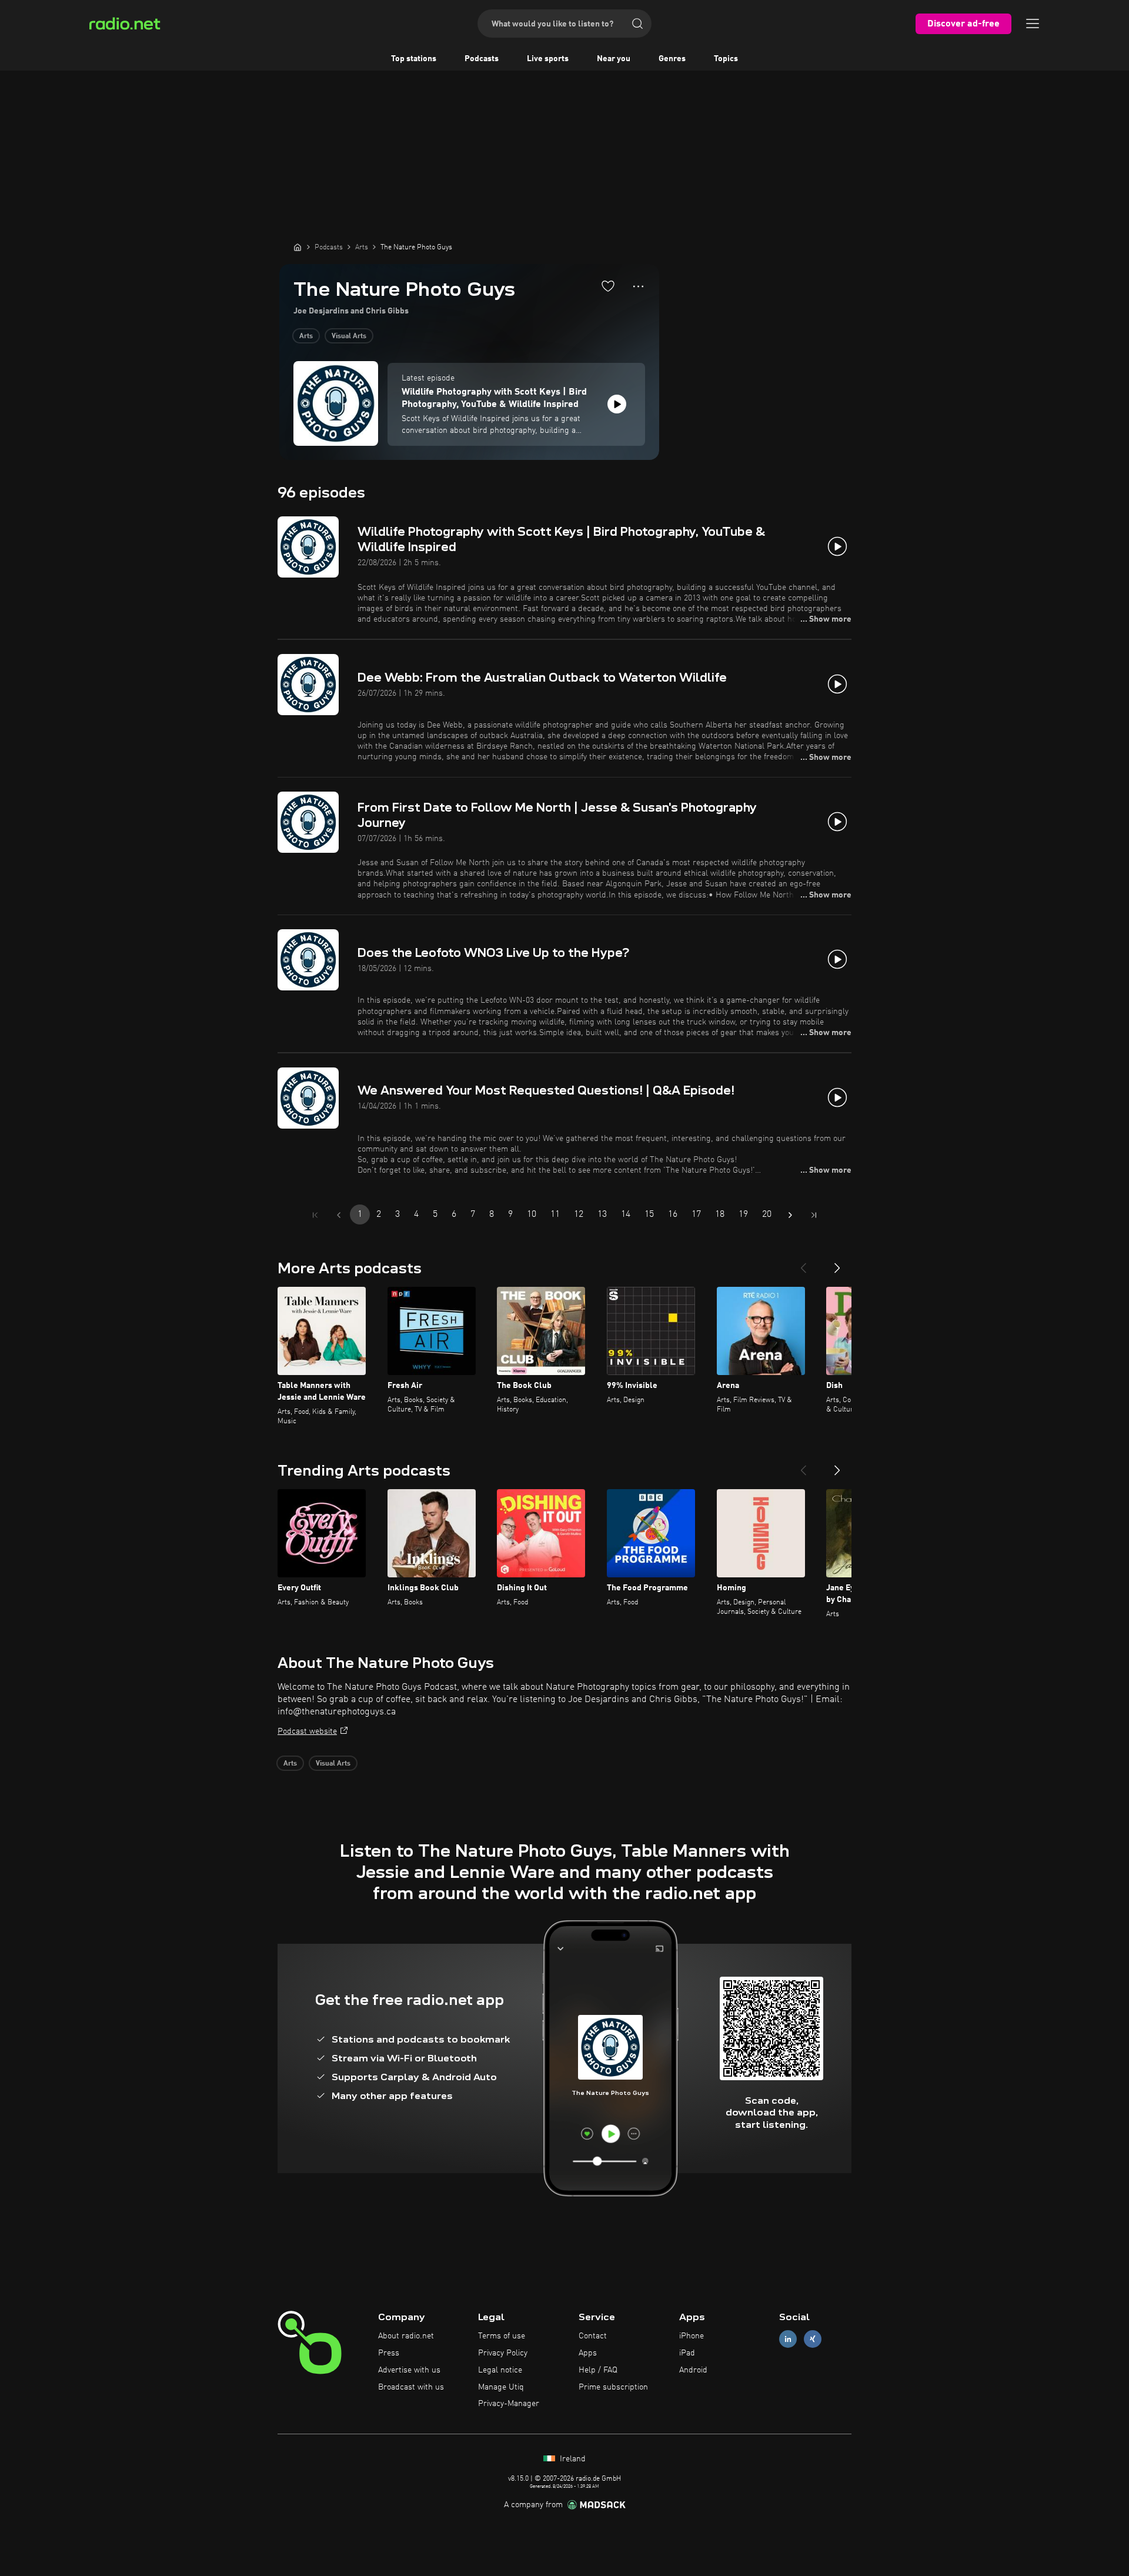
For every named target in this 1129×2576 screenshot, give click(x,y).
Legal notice (500, 2370)
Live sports (548, 59)
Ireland (572, 2459)
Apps (588, 2353)
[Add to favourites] (608, 286)
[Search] (637, 24)
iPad (687, 2353)
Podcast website (307, 1731)
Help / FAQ (598, 2370)
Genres (672, 59)
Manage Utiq (501, 2387)
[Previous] (803, 1263)
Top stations (414, 59)
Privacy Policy (503, 2353)
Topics (726, 59)
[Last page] (814, 1215)
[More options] (638, 286)
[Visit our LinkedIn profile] (788, 2339)
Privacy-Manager (509, 2404)
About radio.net (406, 2336)
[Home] (298, 247)
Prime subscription (613, 2387)
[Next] (837, 1263)
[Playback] (617, 404)
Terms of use (502, 2336)
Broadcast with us (411, 2387)
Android (693, 2370)
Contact (593, 2336)
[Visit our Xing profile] (813, 2339)
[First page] (315, 1215)
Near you (614, 59)
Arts (306, 336)
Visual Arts (349, 336)
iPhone (692, 2336)
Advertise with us (409, 2370)
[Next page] (790, 1215)
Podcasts (482, 59)
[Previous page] (339, 1215)
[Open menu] (1033, 24)
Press (389, 2353)
